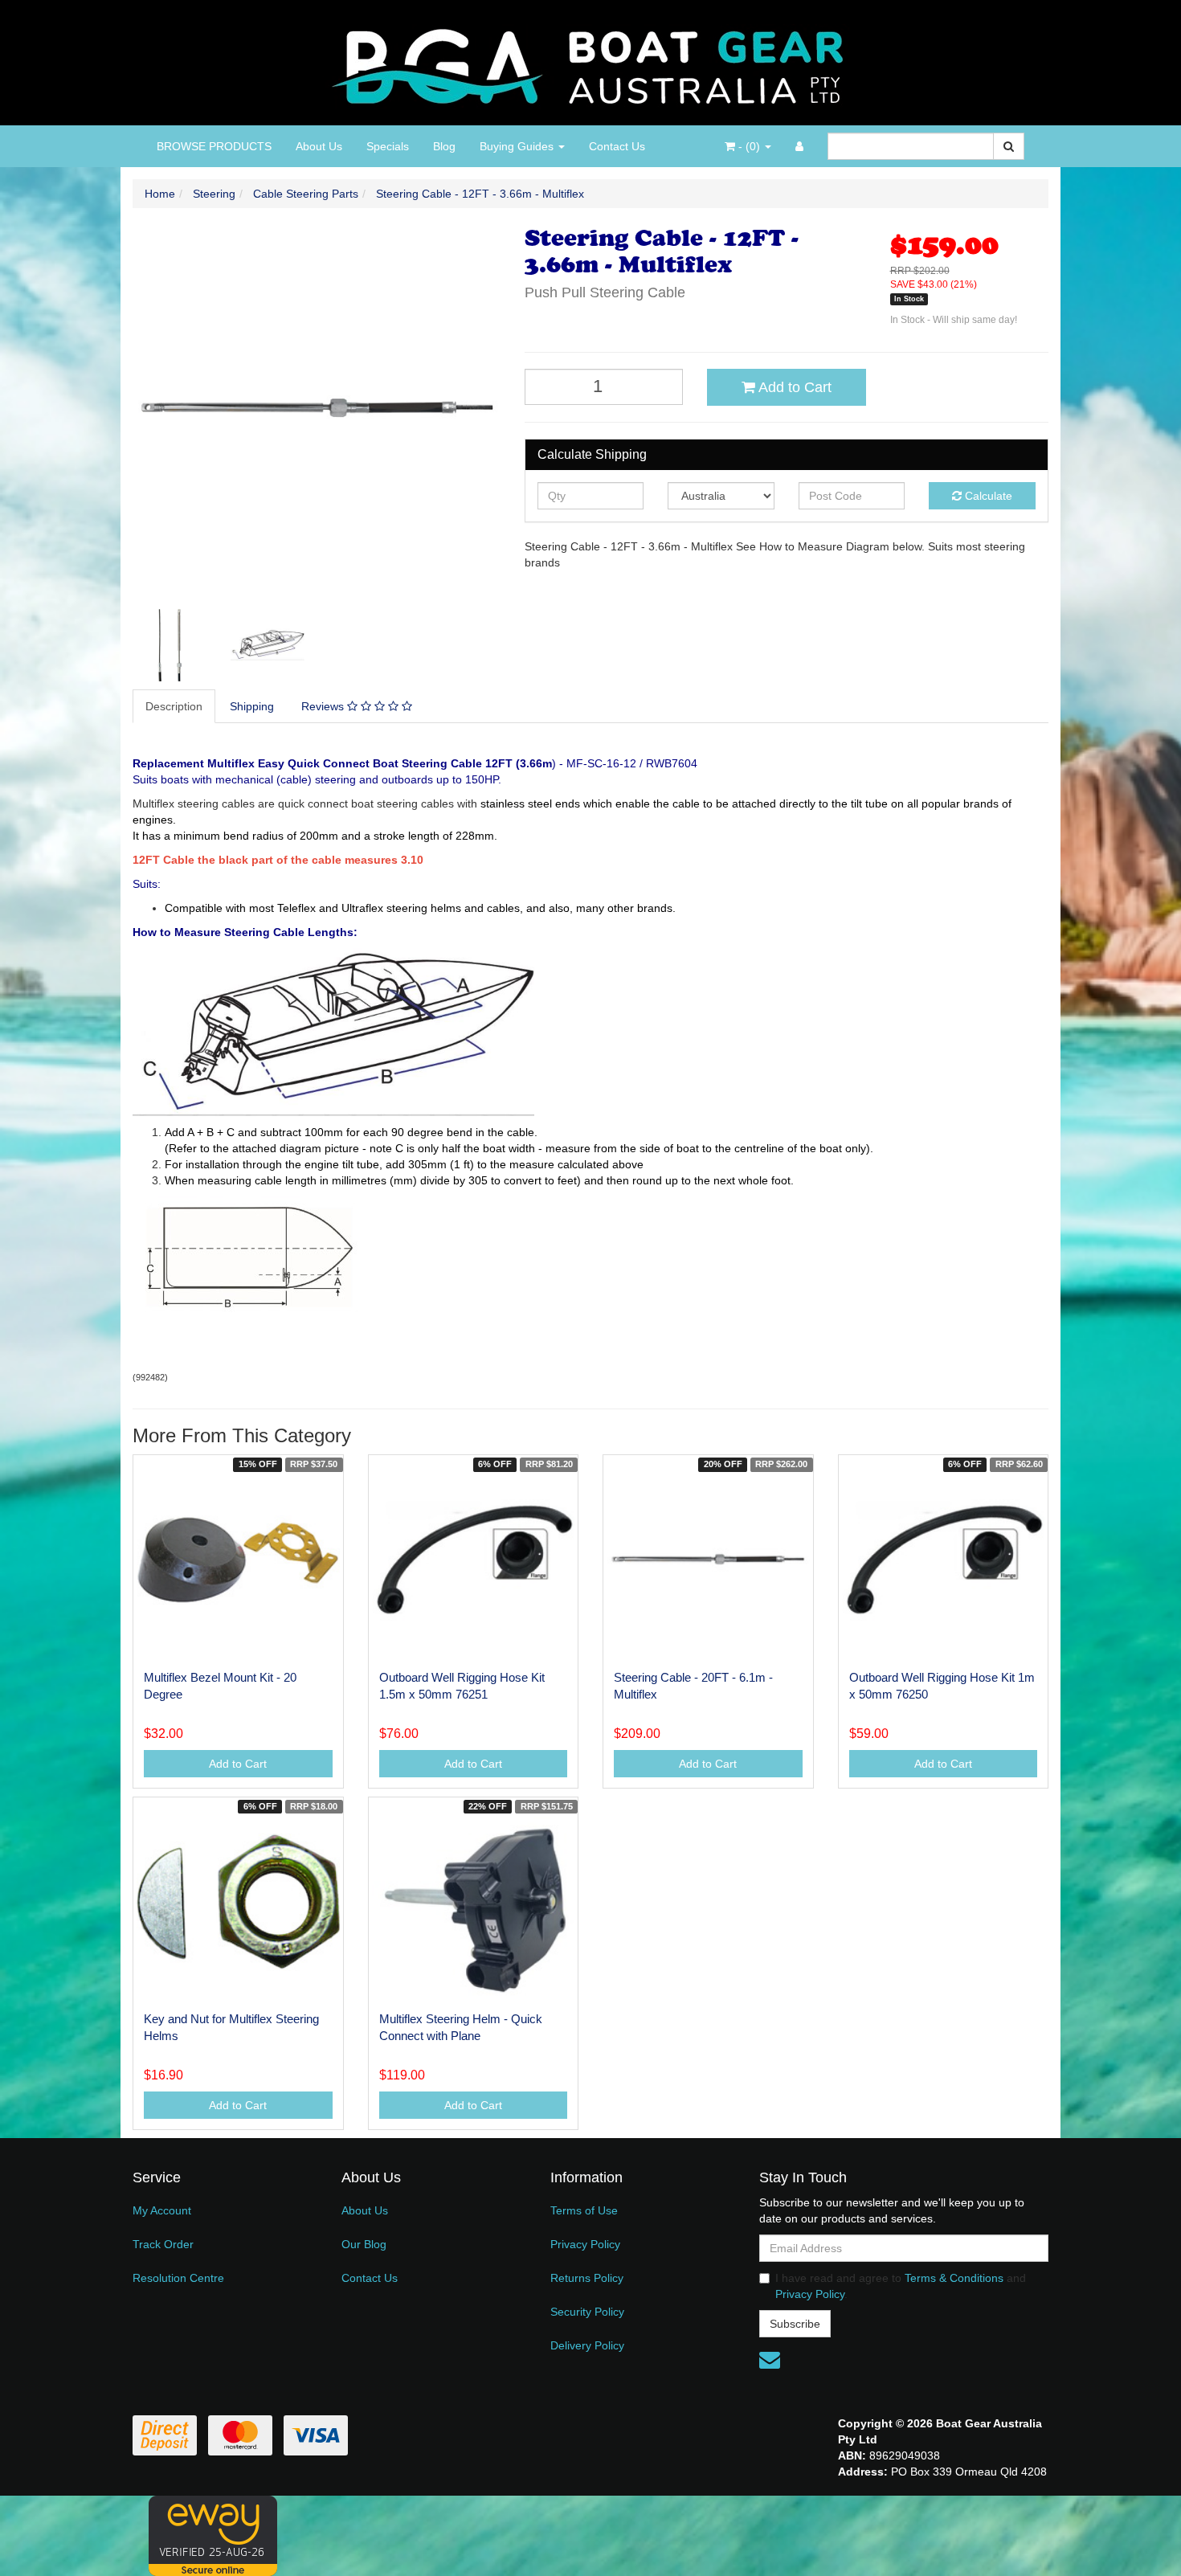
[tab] (175, 706)
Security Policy (587, 2312)
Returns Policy (587, 2278)
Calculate (987, 496)
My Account (162, 2210)
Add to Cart (793, 387)
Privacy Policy (585, 2244)
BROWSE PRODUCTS (214, 146)
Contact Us (617, 146)
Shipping (252, 706)
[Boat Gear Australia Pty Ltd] (591, 62)
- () (749, 146)
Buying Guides (518, 146)
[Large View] (170, 645)
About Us (319, 146)
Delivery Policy (587, 2345)
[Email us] (770, 2360)
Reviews (324, 706)
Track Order (163, 2244)
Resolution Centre (178, 2278)
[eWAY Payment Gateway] (213, 2535)
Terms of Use (584, 2210)
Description (174, 706)
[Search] (1009, 146)
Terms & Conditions (954, 2278)
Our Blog (364, 2244)
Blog (444, 146)
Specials (388, 146)
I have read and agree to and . (901, 2286)
